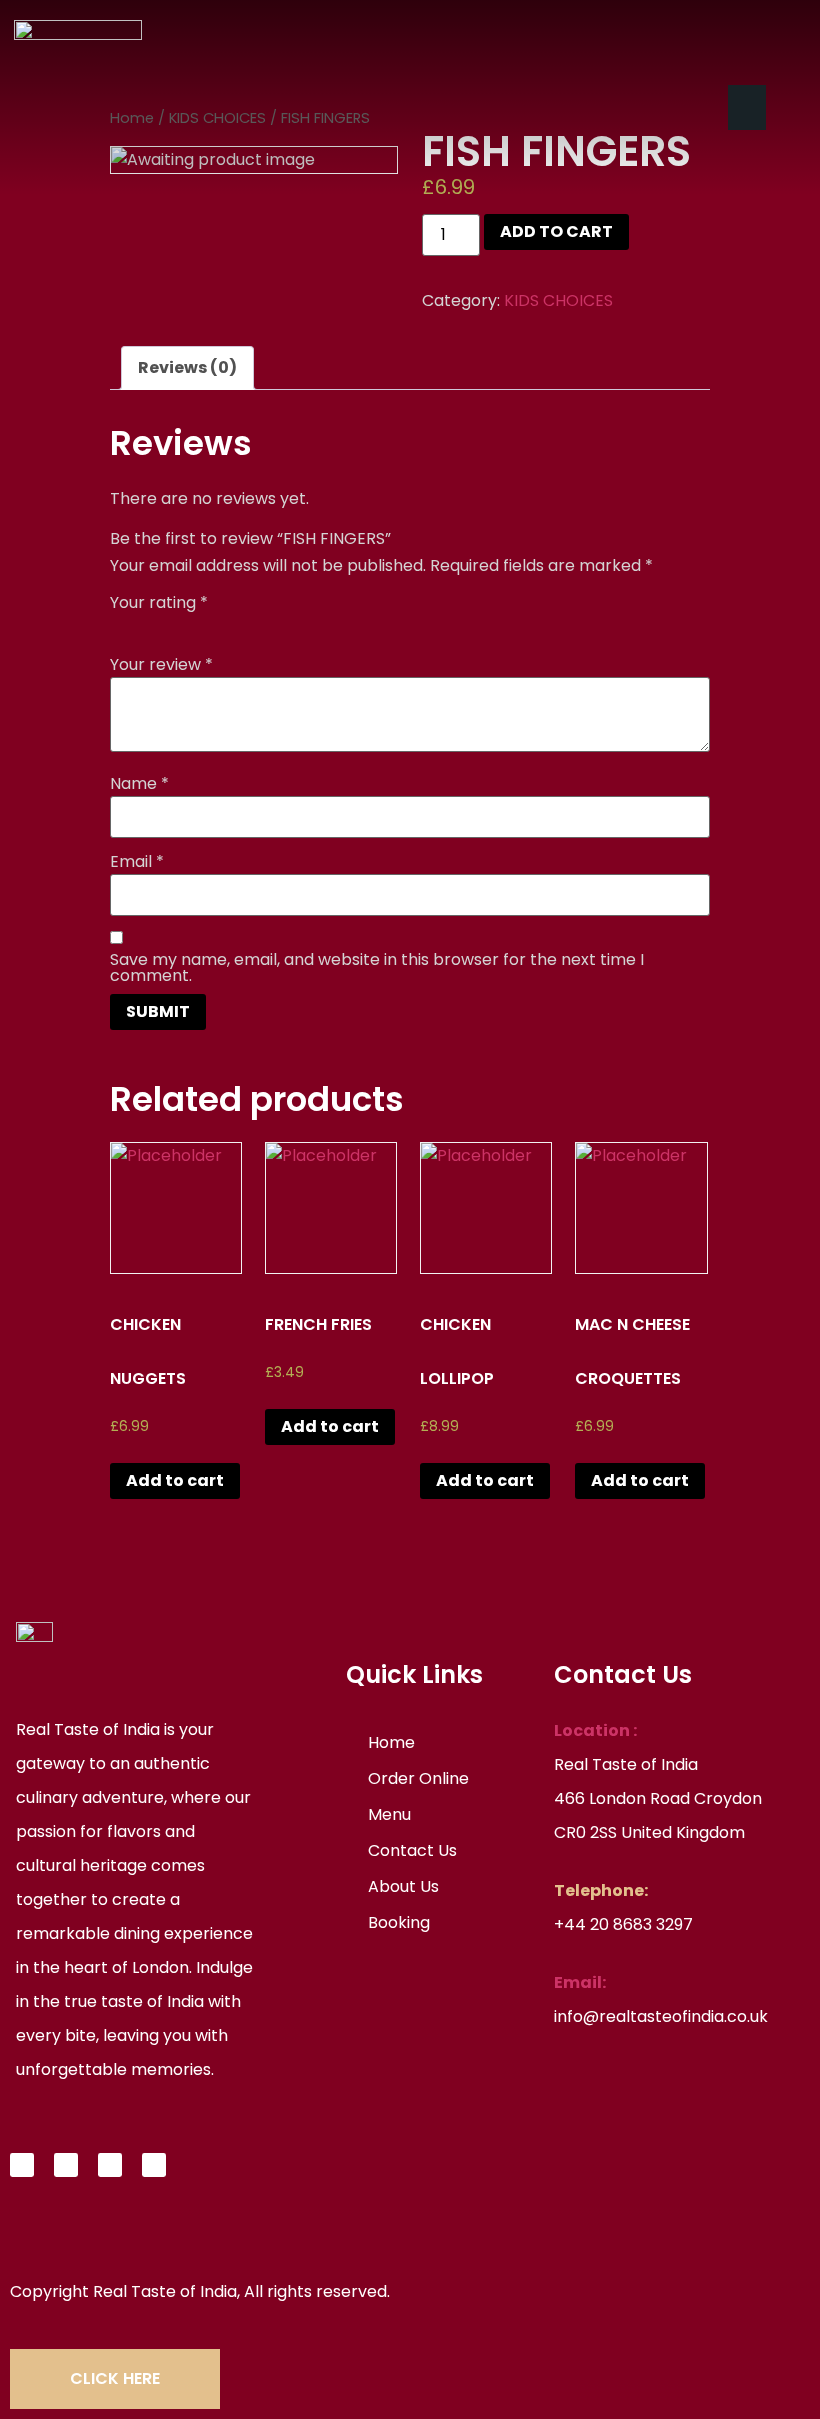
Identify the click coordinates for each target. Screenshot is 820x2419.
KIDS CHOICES (558, 300)
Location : (595, 1730)
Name (139, 784)
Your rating (159, 603)
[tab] (187, 368)
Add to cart (556, 231)
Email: (580, 1982)
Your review (161, 665)
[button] (747, 107)
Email (137, 862)
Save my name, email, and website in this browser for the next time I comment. (377, 968)
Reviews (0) (187, 367)
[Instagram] (110, 2165)
